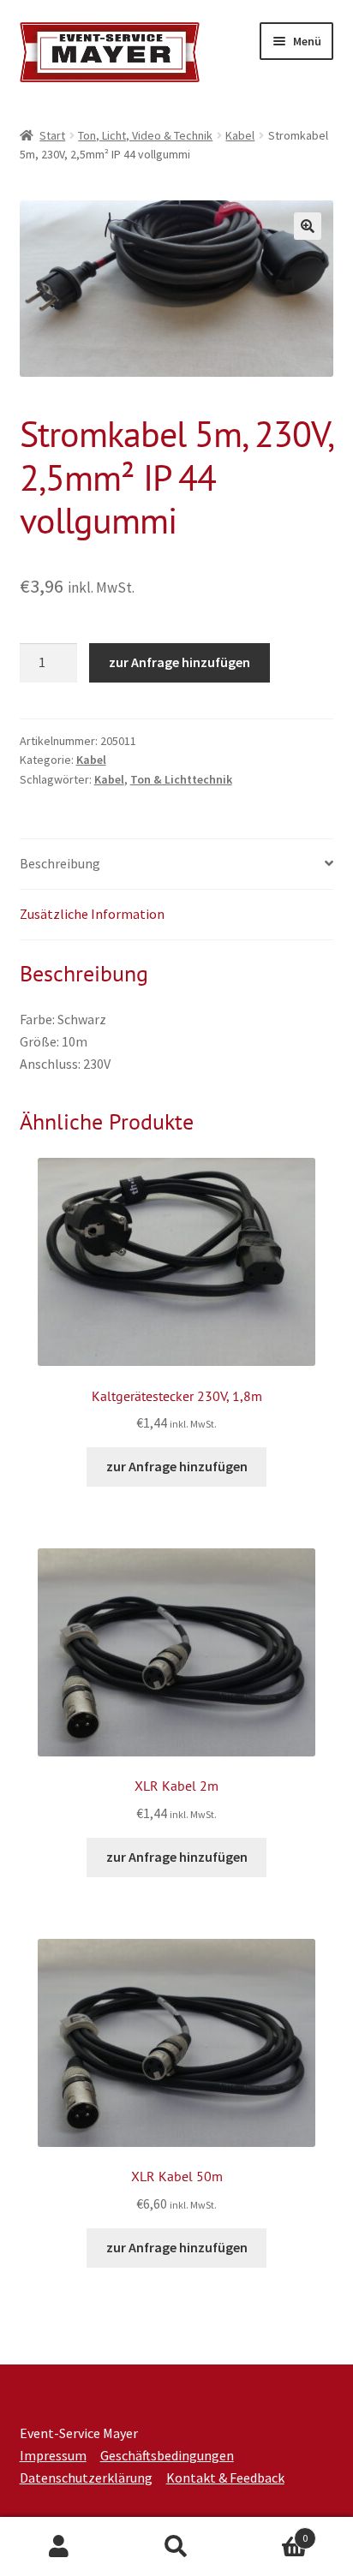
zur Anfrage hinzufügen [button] (177, 1466)
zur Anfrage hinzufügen (179, 662)
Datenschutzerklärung (86, 2478)
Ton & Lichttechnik (181, 779)
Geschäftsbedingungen (167, 2455)
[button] (308, 226)
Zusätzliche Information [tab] (92, 914)
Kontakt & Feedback (225, 2478)
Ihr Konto (59, 2547)
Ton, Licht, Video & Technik (145, 135)
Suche (176, 2547)
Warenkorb (272, 2532)
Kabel (240, 135)
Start (52, 135)
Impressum (53, 2455)
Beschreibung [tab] (60, 863)
